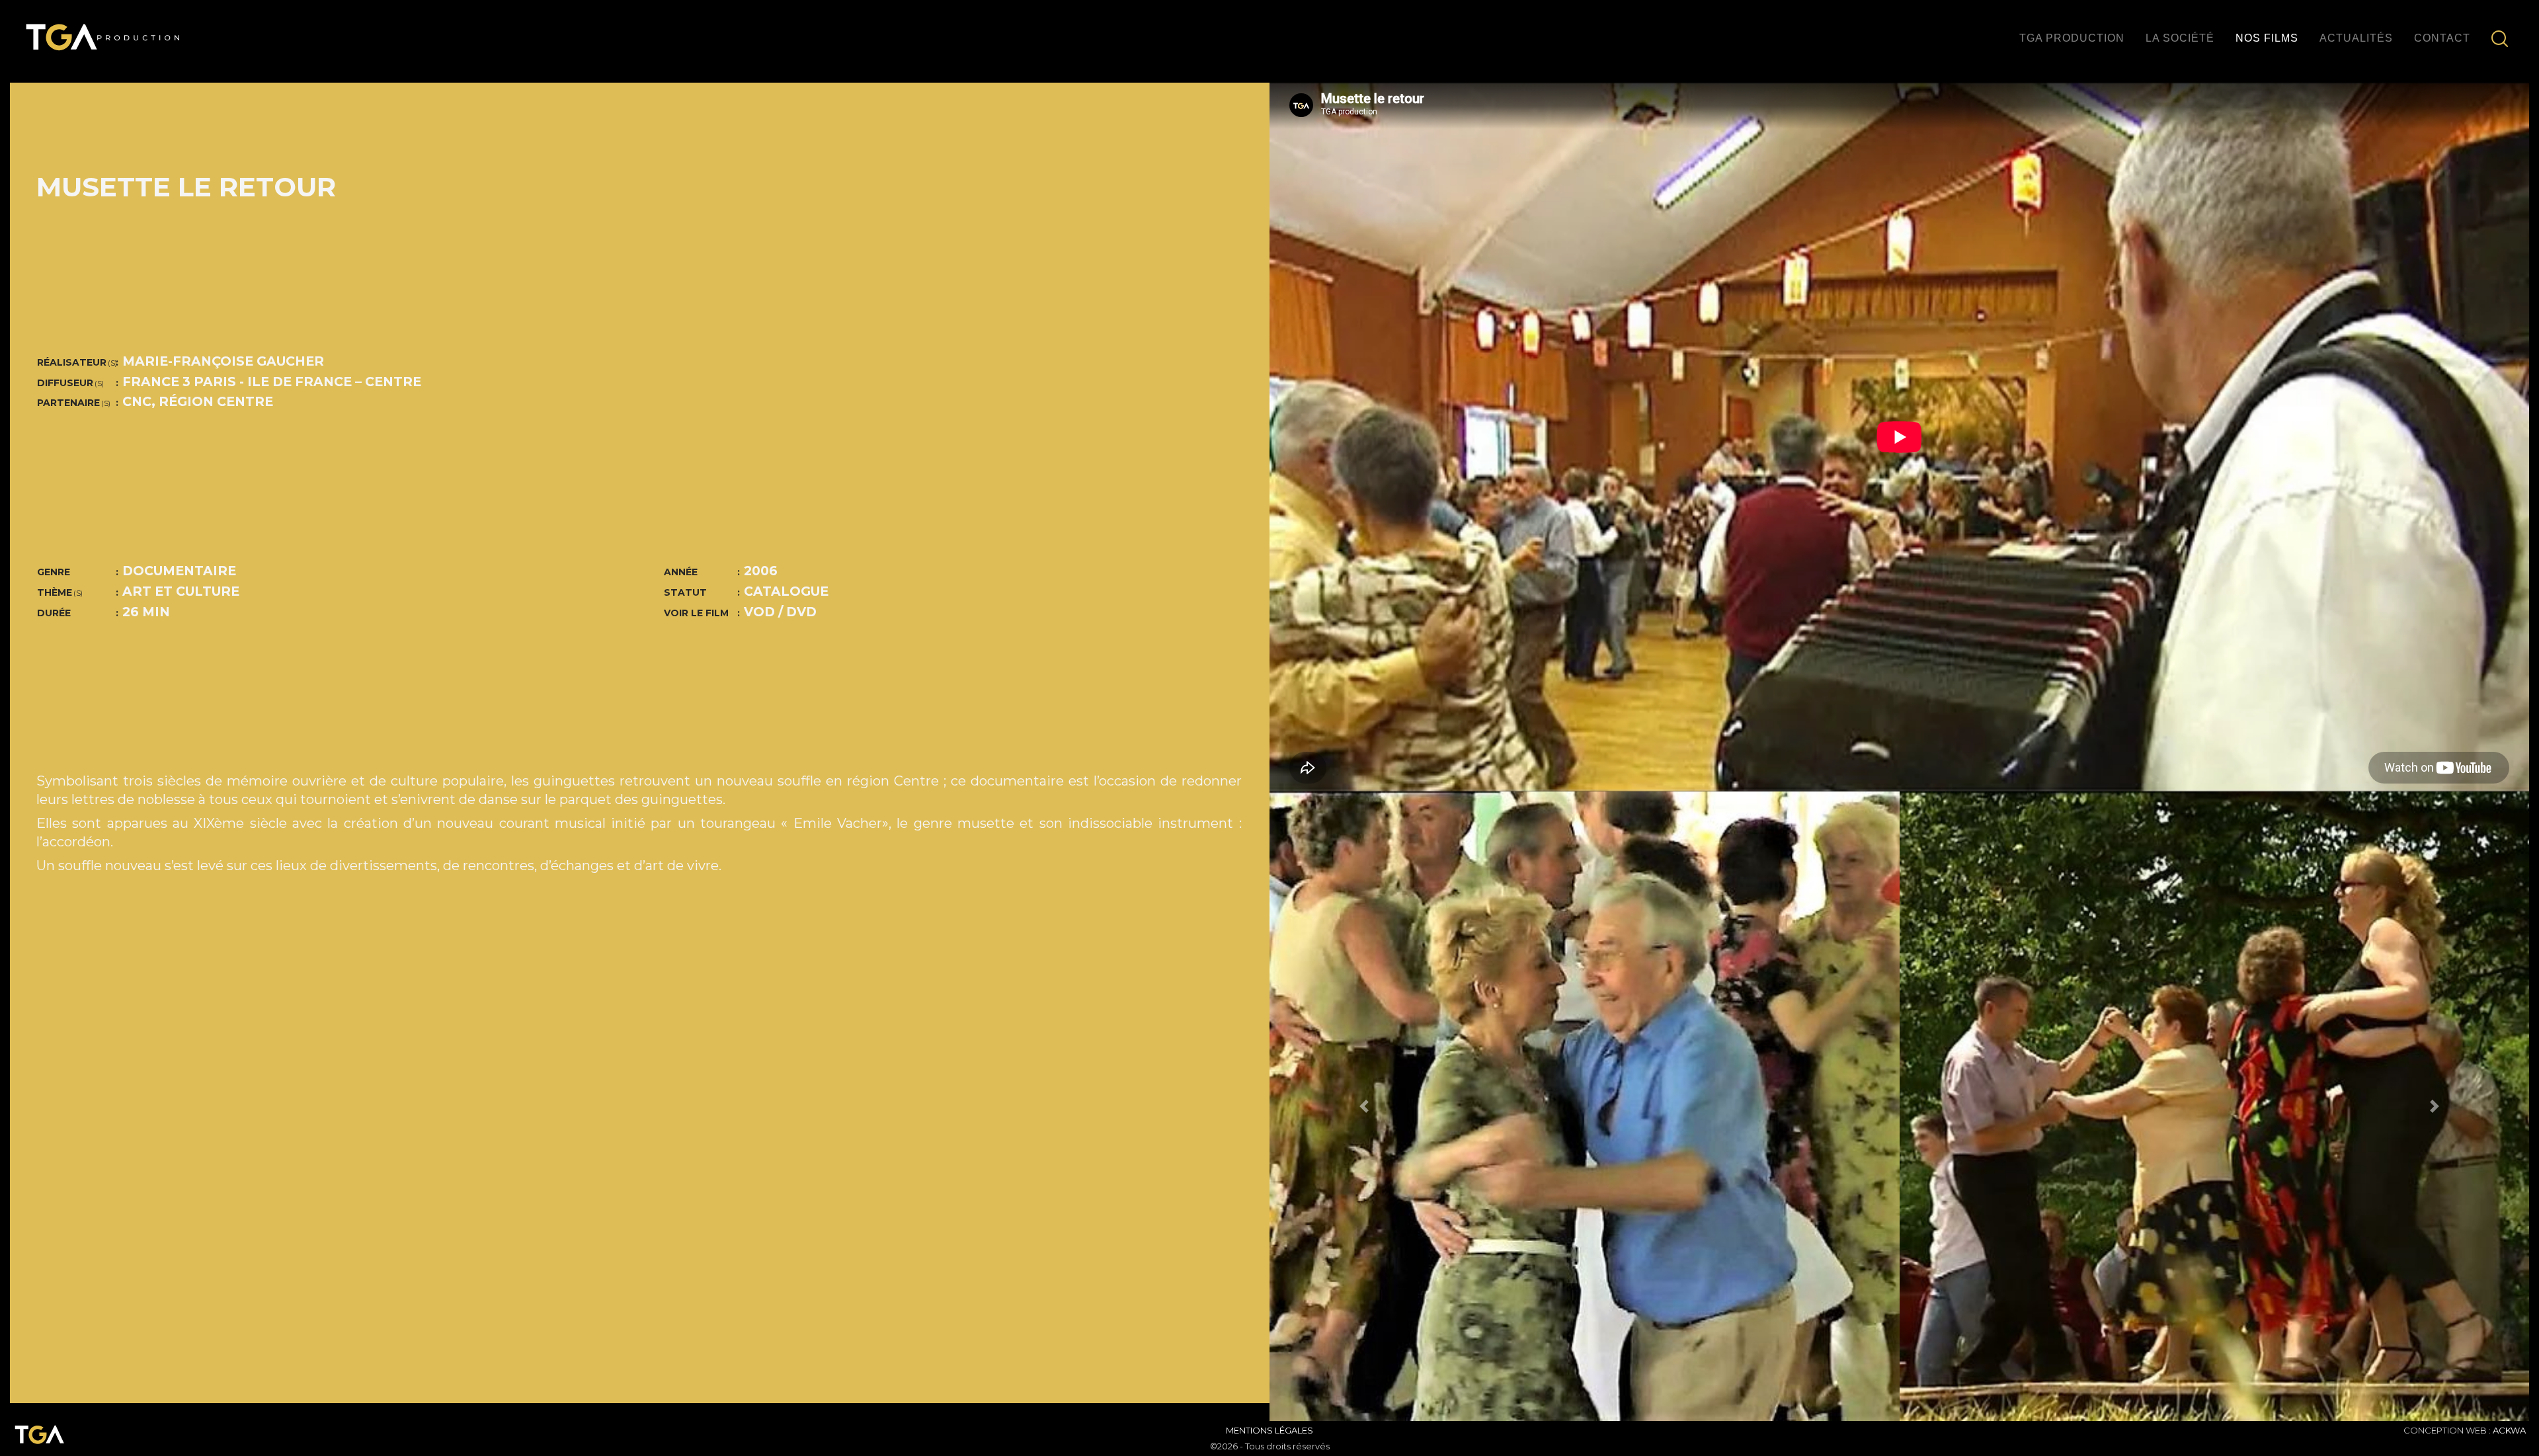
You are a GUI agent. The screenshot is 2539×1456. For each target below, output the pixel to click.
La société (2180, 38)
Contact (2442, 38)
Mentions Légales (1269, 1430)
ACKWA (2509, 1430)
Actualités (2356, 38)
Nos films (2267, 38)
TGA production (2072, 38)
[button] (1364, 1107)
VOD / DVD (780, 612)
